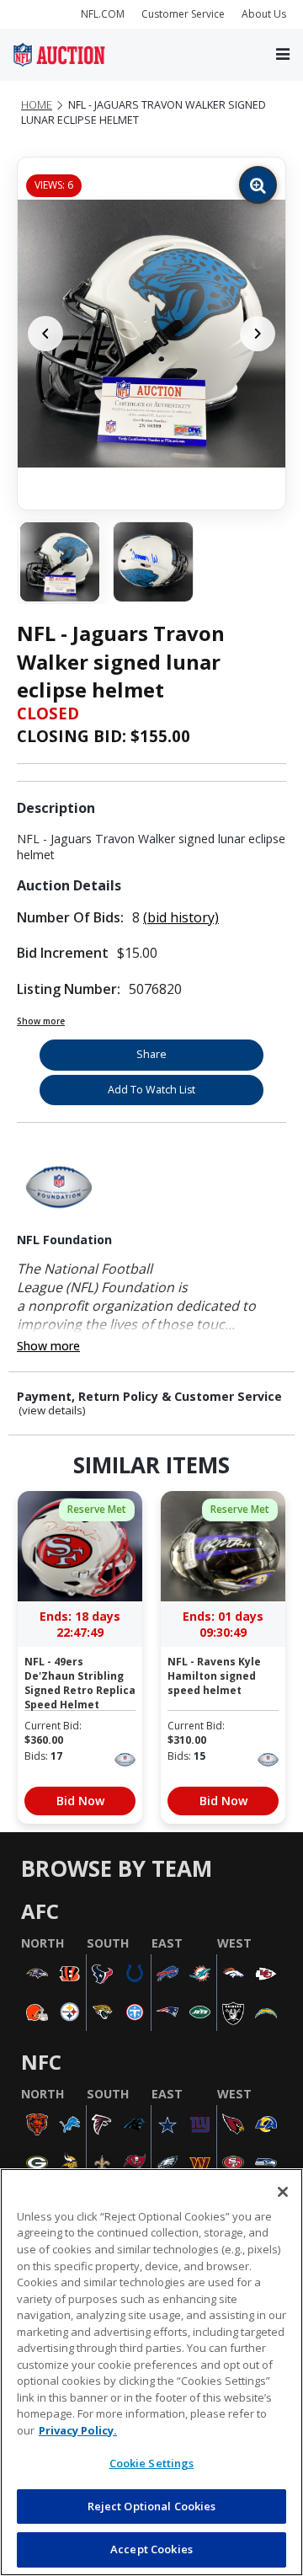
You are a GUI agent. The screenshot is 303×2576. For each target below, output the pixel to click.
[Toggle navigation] (283, 55)
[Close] (283, 2192)
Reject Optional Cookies (152, 2506)
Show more (41, 1021)
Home (37, 105)
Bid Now (80, 1801)
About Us (264, 14)
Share (151, 1054)
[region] (151, 2372)
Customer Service (183, 14)
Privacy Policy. (78, 2430)
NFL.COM (103, 14)
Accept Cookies (151, 2549)
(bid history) (181, 917)
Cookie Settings (152, 2463)
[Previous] (45, 334)
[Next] (258, 334)
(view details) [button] (52, 1411)
